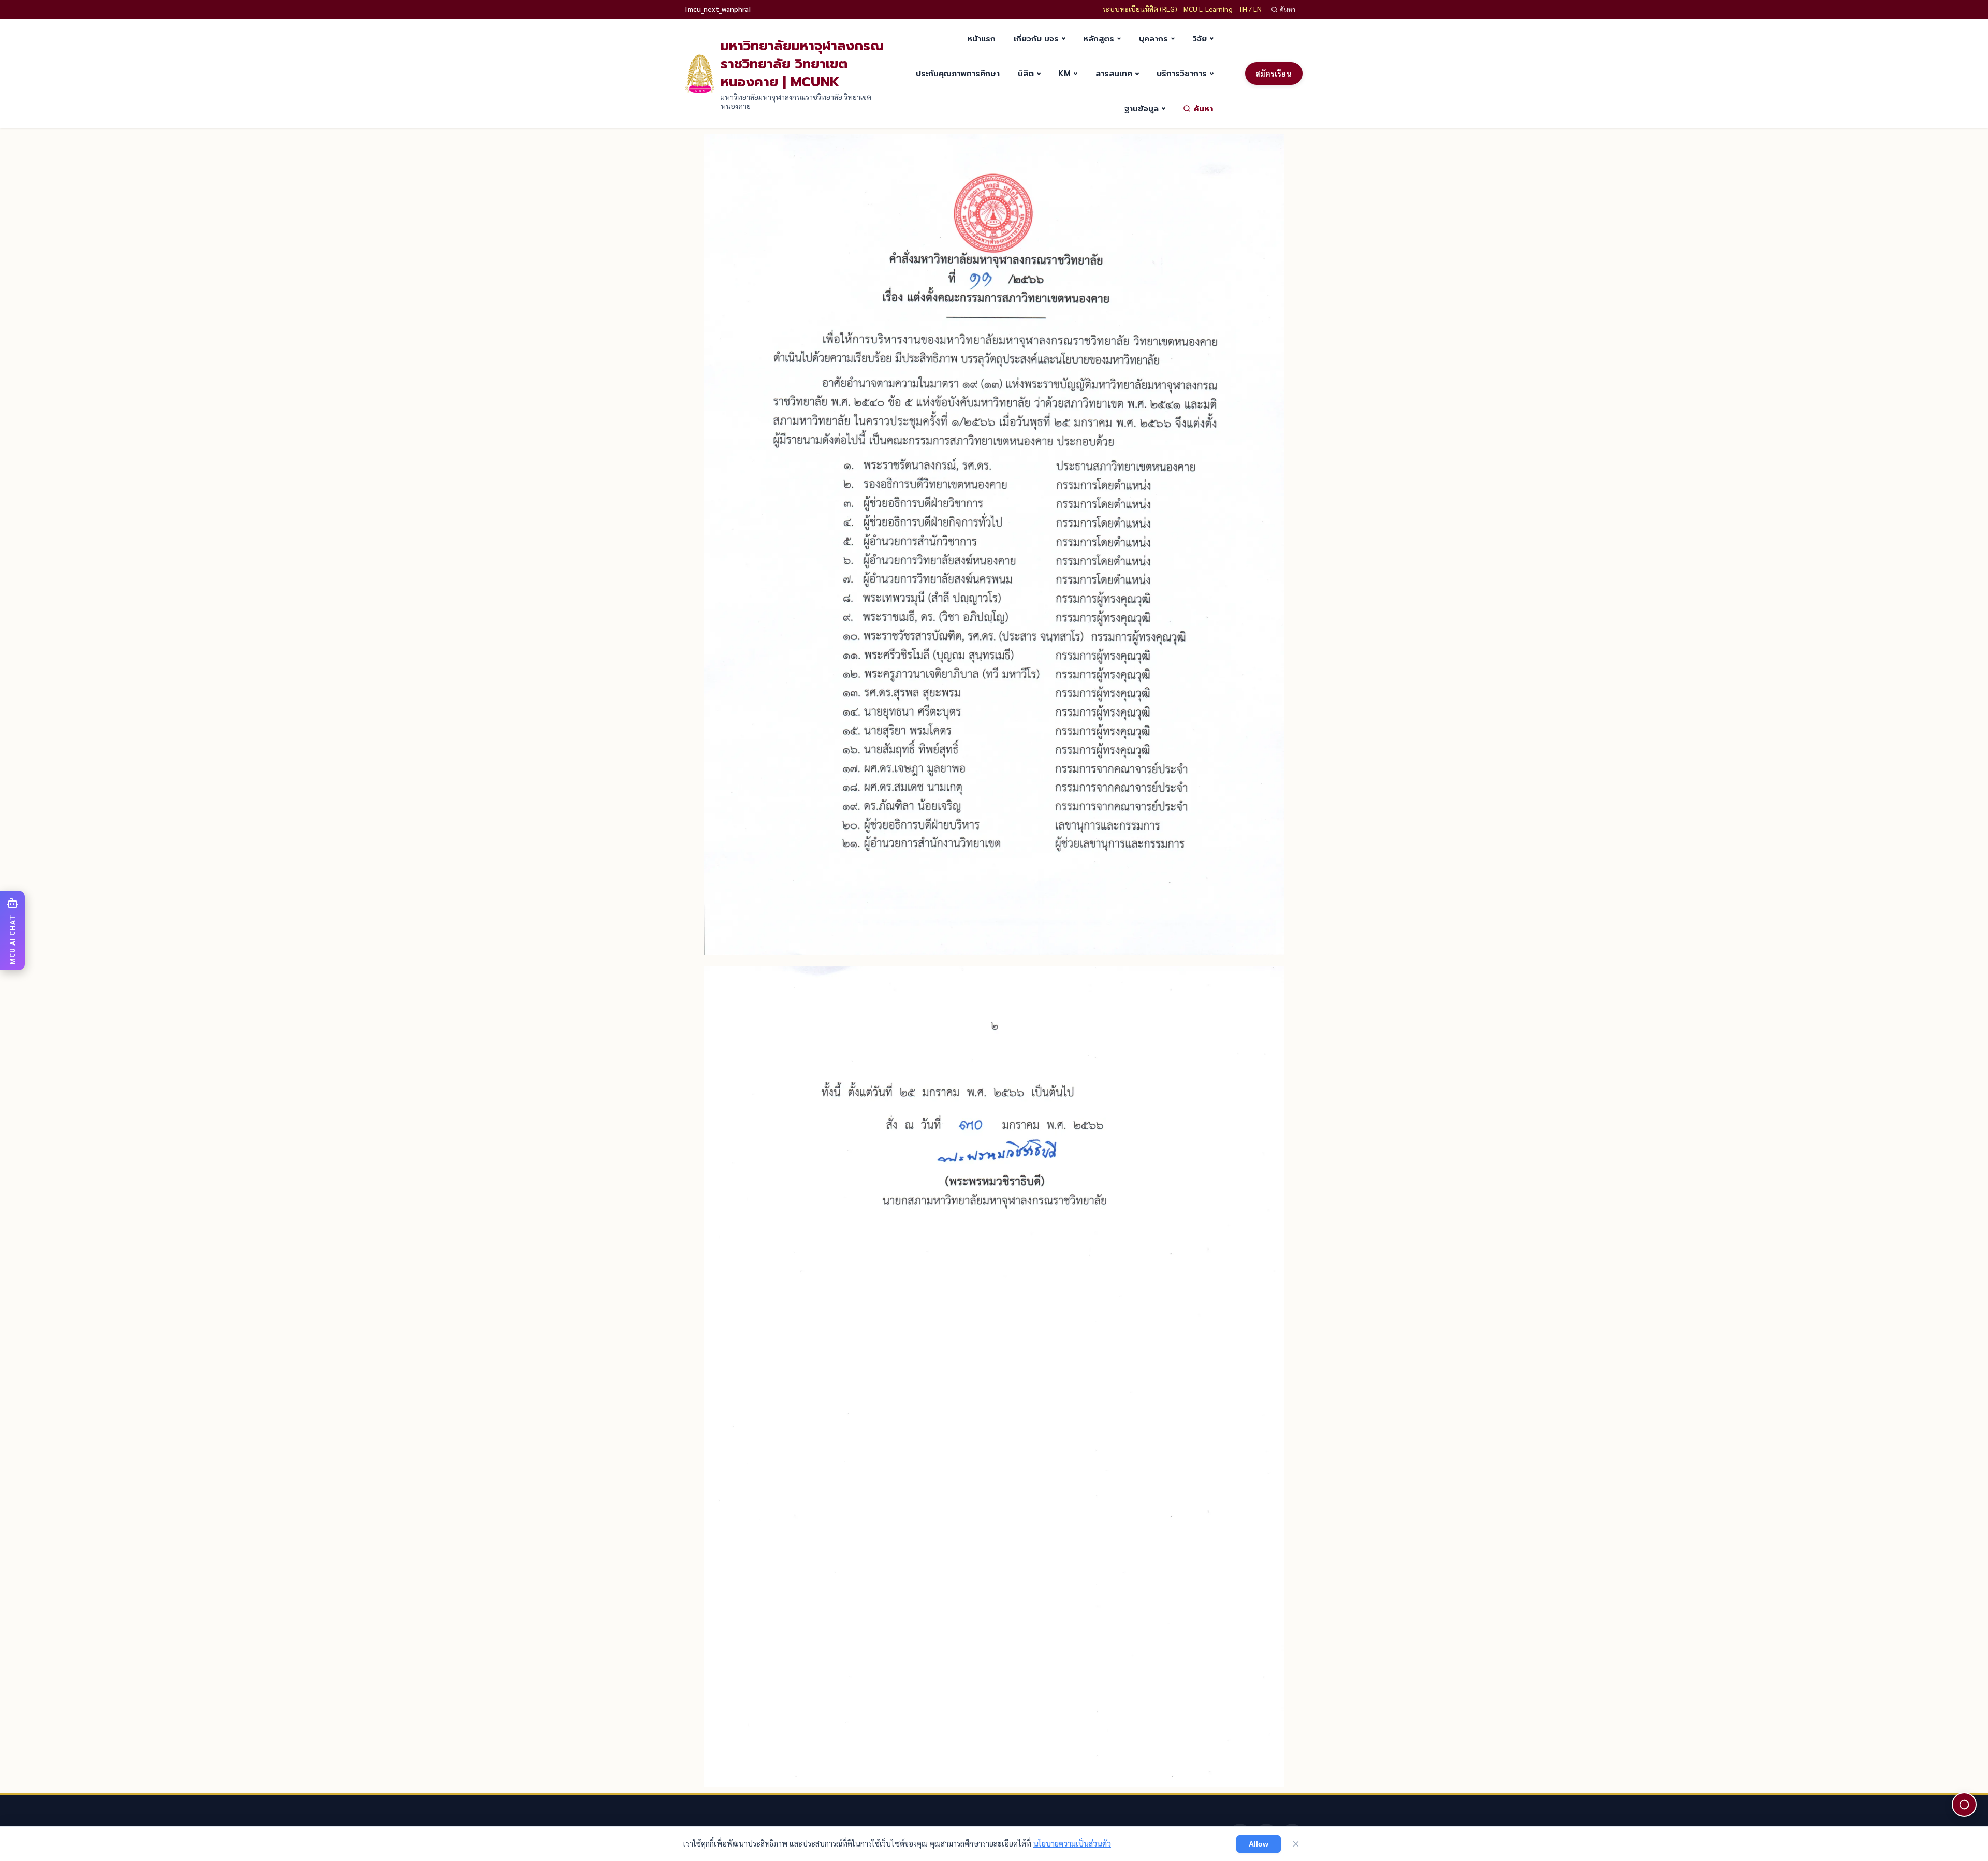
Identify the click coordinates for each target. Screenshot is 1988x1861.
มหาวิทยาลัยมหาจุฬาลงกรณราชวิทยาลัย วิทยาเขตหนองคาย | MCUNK (802, 64)
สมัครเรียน (1274, 74)
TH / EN (1250, 9)
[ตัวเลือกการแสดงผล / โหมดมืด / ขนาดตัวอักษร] (1964, 1805)
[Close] (1296, 1844)
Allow (1259, 1844)
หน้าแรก (981, 39)
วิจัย (1200, 39)
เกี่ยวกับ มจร (1036, 39)
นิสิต (1026, 73)
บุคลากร (1153, 39)
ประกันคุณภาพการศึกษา (958, 73)
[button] (12, 930)
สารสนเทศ (1114, 73)
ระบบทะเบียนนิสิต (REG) (1140, 9)
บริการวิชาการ (1182, 73)
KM (1064, 73)
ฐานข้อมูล (1142, 108)
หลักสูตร (1099, 39)
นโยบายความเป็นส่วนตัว (1072, 1843)
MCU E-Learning (1208, 9)
